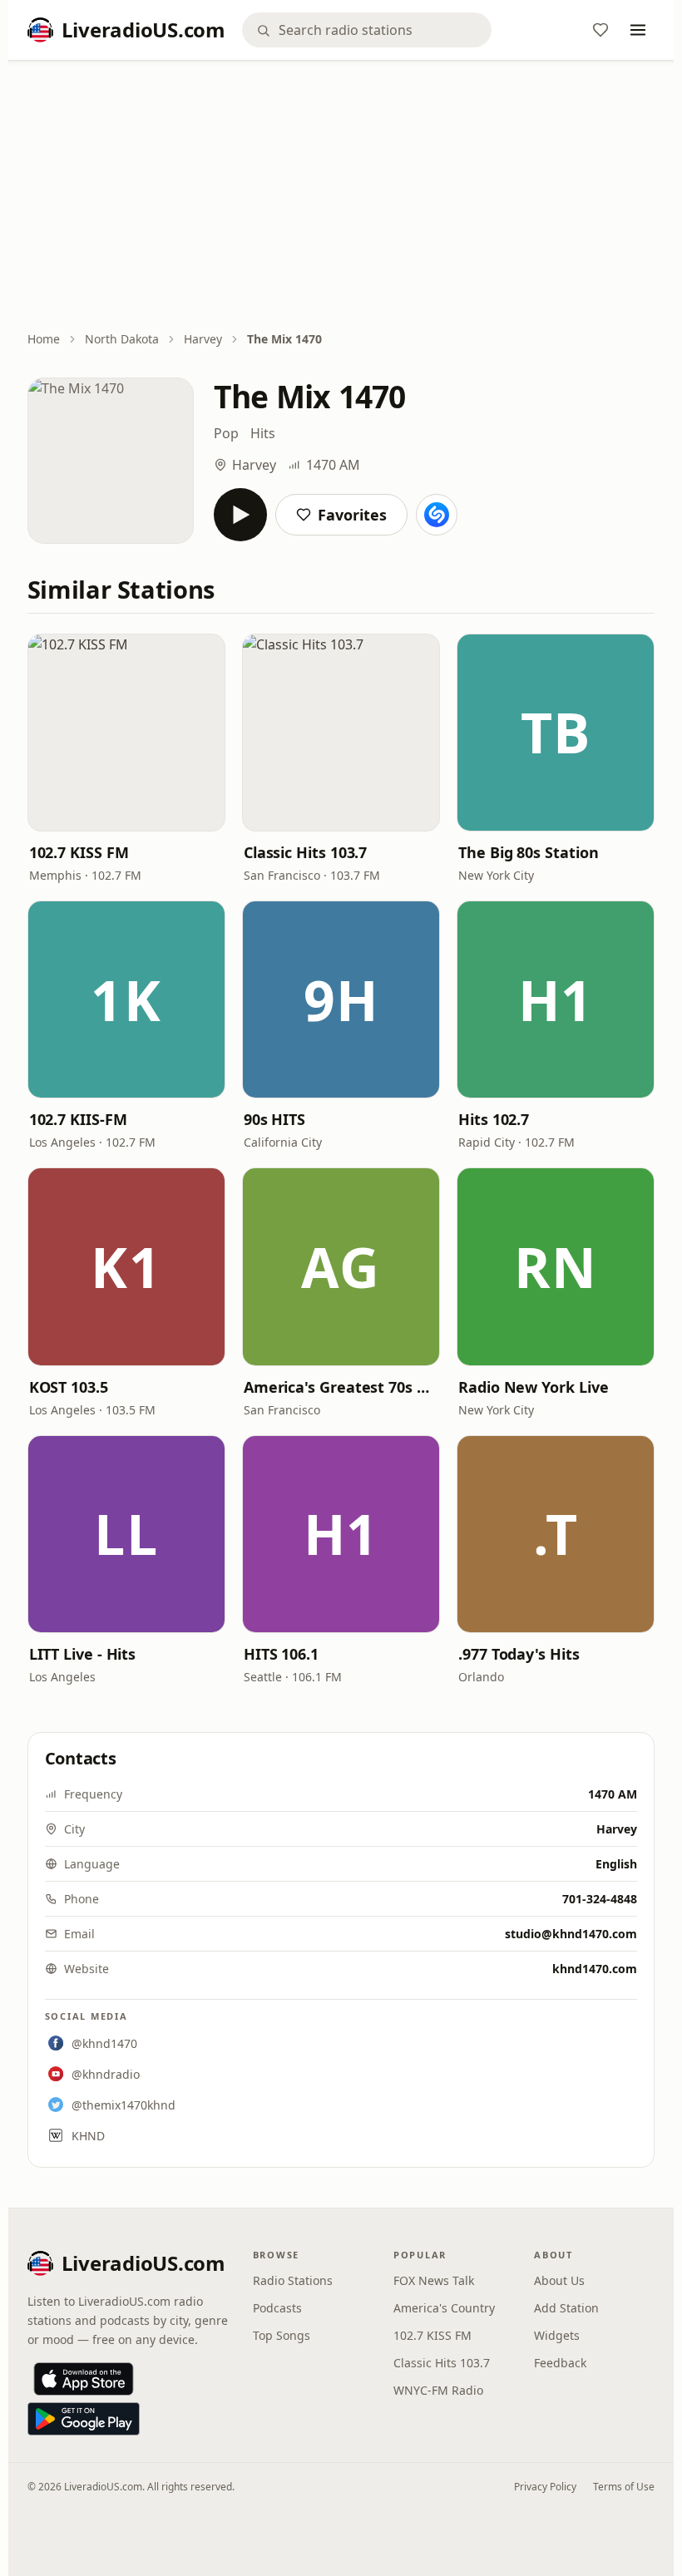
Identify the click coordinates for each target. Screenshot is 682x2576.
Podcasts (277, 2308)
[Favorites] (600, 30)
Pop (226, 433)
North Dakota (122, 339)
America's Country (444, 2308)
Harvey (203, 339)
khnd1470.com (595, 1969)
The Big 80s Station (528, 852)
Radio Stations (293, 2280)
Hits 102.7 (494, 1119)
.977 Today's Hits (519, 1654)
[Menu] (638, 30)
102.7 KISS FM (79, 852)
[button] (126, 733)
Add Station (566, 2308)
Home (44, 339)
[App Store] (84, 2379)
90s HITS (274, 1119)
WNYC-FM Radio (438, 2390)
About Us (559, 2280)
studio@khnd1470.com (571, 1934)
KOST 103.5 (69, 1387)
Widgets (557, 2335)
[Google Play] (84, 2419)
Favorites (352, 515)
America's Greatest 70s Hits (341, 1387)
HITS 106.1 (281, 1654)
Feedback (560, 2363)
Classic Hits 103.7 (305, 852)
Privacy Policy (545, 2487)
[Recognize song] (437, 515)
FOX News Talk (434, 2280)
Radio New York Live (533, 1387)
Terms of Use (624, 2487)
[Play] (240, 515)
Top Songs (282, 2335)
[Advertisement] (341, 197)
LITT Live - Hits (83, 1654)
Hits (263, 433)
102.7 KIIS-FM (78, 1119)
